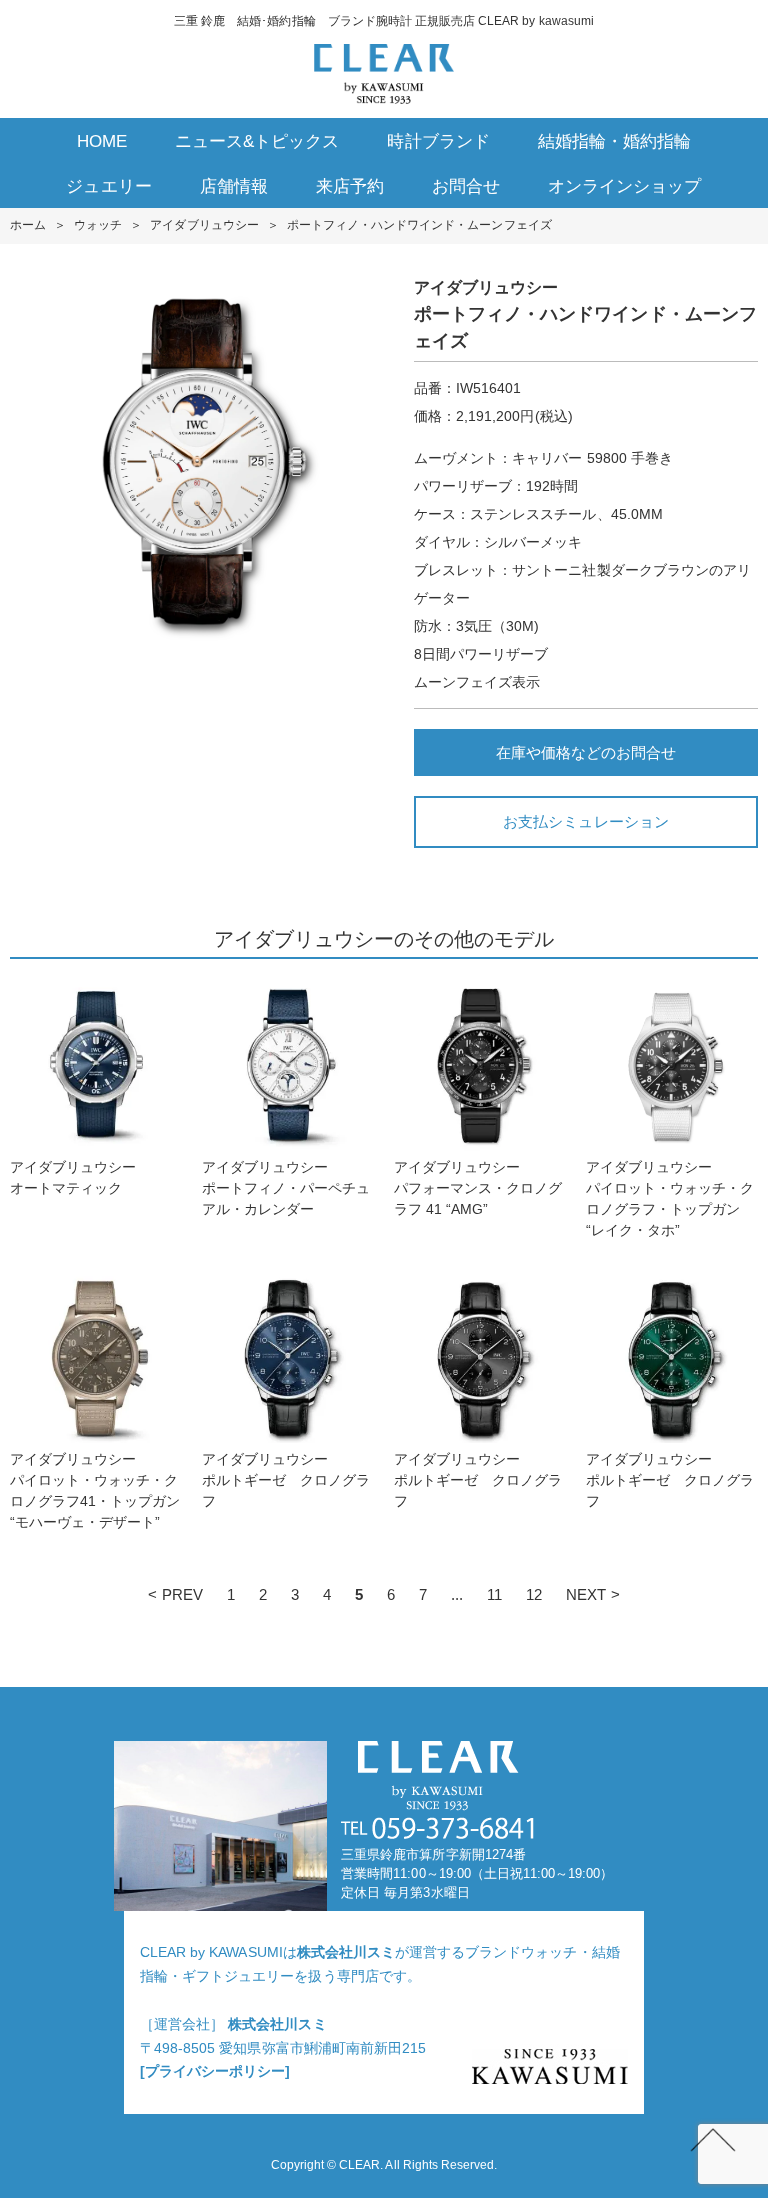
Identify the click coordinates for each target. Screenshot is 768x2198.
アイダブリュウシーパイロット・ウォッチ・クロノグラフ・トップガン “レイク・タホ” (670, 1198)
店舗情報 (234, 186)
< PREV (175, 1594)
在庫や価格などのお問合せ (586, 752)
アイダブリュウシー (204, 225)
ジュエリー (108, 186)
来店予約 (350, 186)
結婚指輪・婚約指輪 (614, 141)
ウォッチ (98, 225)
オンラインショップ (624, 186)
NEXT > (592, 1594)
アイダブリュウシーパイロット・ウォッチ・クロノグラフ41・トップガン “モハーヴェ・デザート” (95, 1490)
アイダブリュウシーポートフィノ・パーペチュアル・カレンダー (286, 1188)
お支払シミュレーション (585, 821)
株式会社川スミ (346, 1952)
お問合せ (466, 186)
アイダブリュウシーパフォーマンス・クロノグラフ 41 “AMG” (478, 1188)
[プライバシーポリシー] (215, 2071)
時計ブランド (438, 141)
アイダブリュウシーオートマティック (73, 1177)
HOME (102, 141)
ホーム (28, 225)
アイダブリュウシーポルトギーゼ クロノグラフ (286, 1480)
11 (494, 1594)
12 (534, 1594)
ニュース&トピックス (257, 141)
